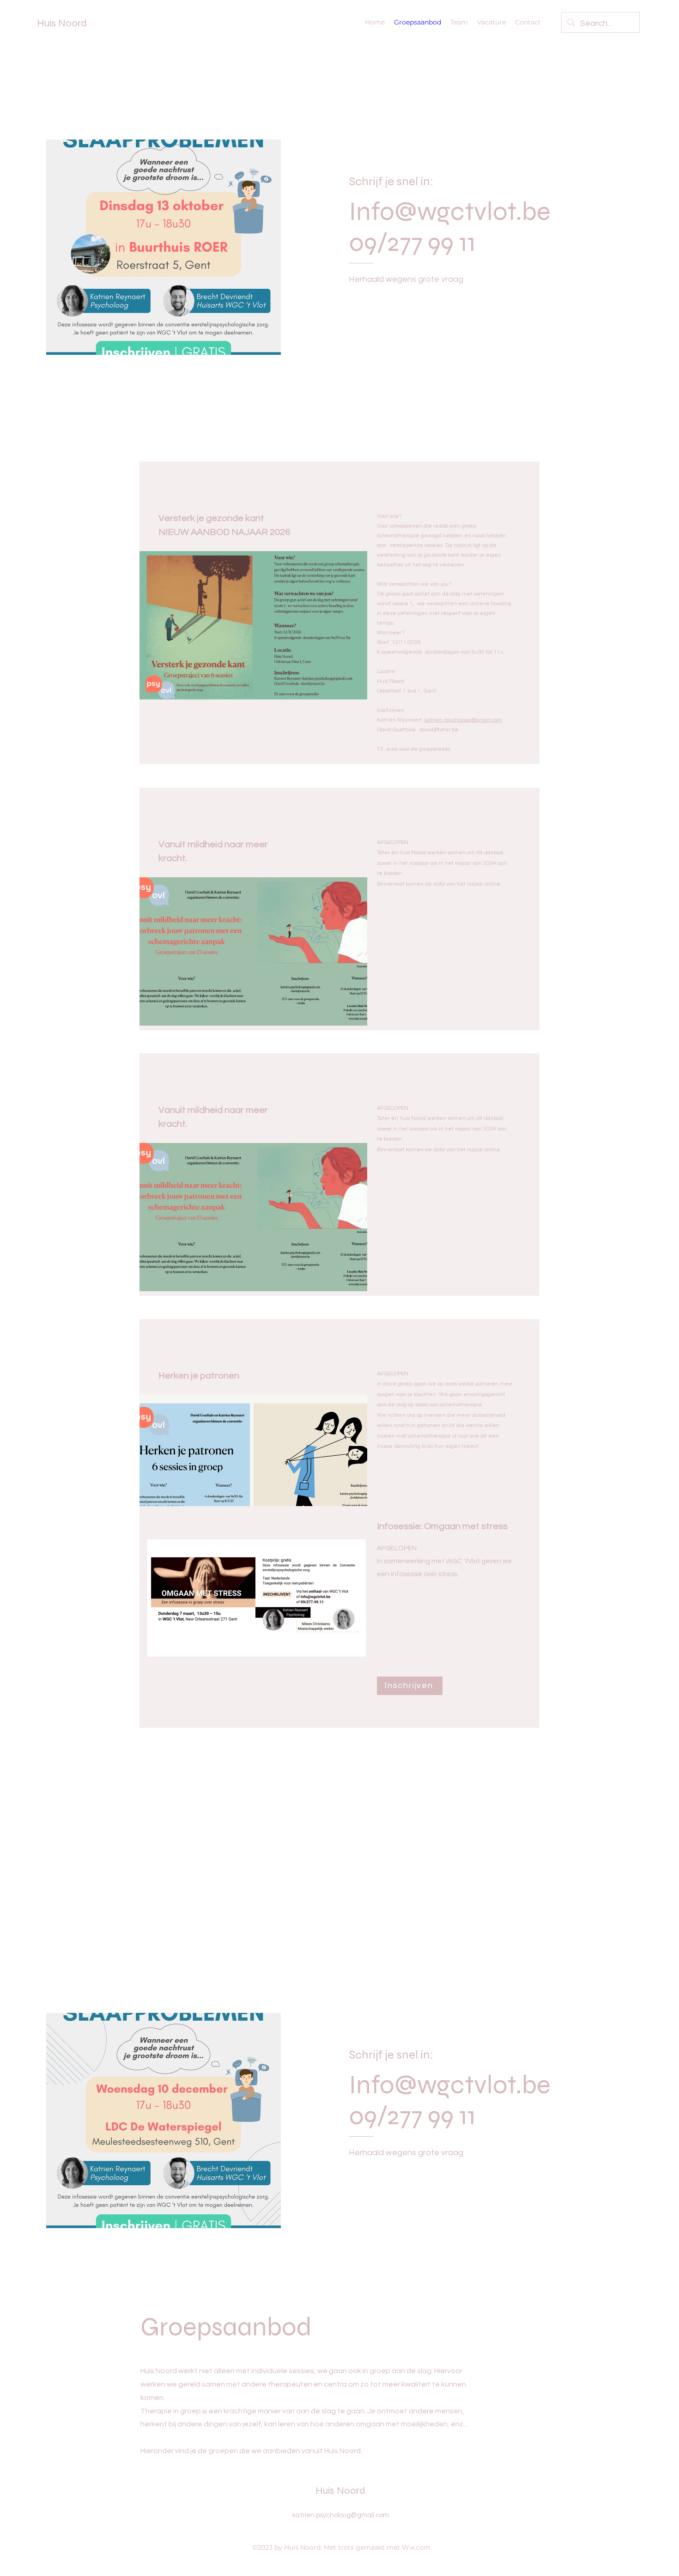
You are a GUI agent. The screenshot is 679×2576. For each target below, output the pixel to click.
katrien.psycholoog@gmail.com (463, 720)
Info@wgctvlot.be (450, 211)
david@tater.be (439, 730)
